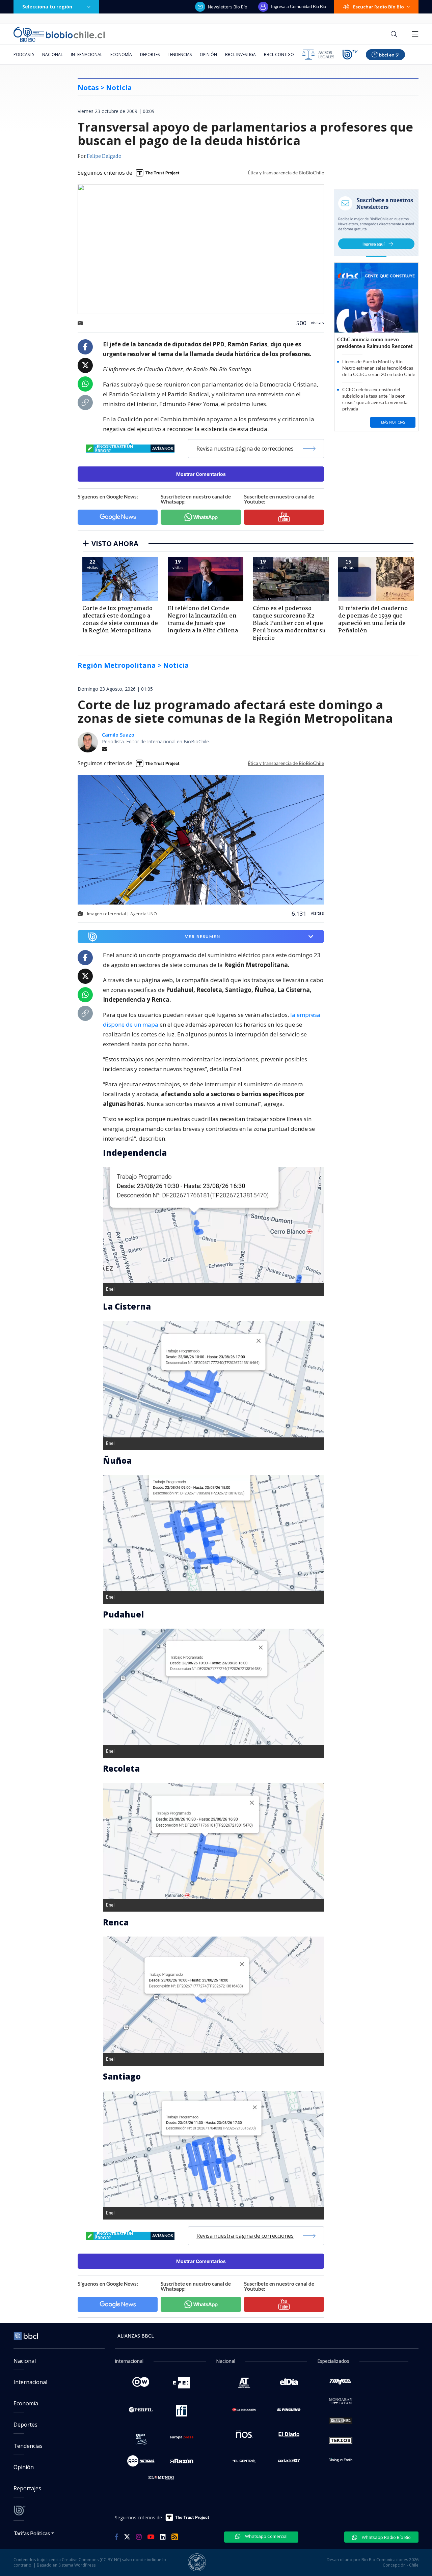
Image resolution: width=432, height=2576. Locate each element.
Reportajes (27, 2488)
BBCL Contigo (279, 54)
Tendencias (180, 54)
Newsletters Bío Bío (228, 7)
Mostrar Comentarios (201, 474)
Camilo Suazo (118, 735)
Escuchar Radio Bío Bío (379, 7)
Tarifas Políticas (32, 2533)
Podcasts (24, 54)
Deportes (150, 54)
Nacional (52, 54)
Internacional (87, 54)
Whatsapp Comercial (266, 2536)
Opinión (208, 54)
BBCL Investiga (240, 54)
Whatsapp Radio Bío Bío (386, 2537)
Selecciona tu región (47, 7)
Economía (121, 54)
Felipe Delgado (104, 156)
